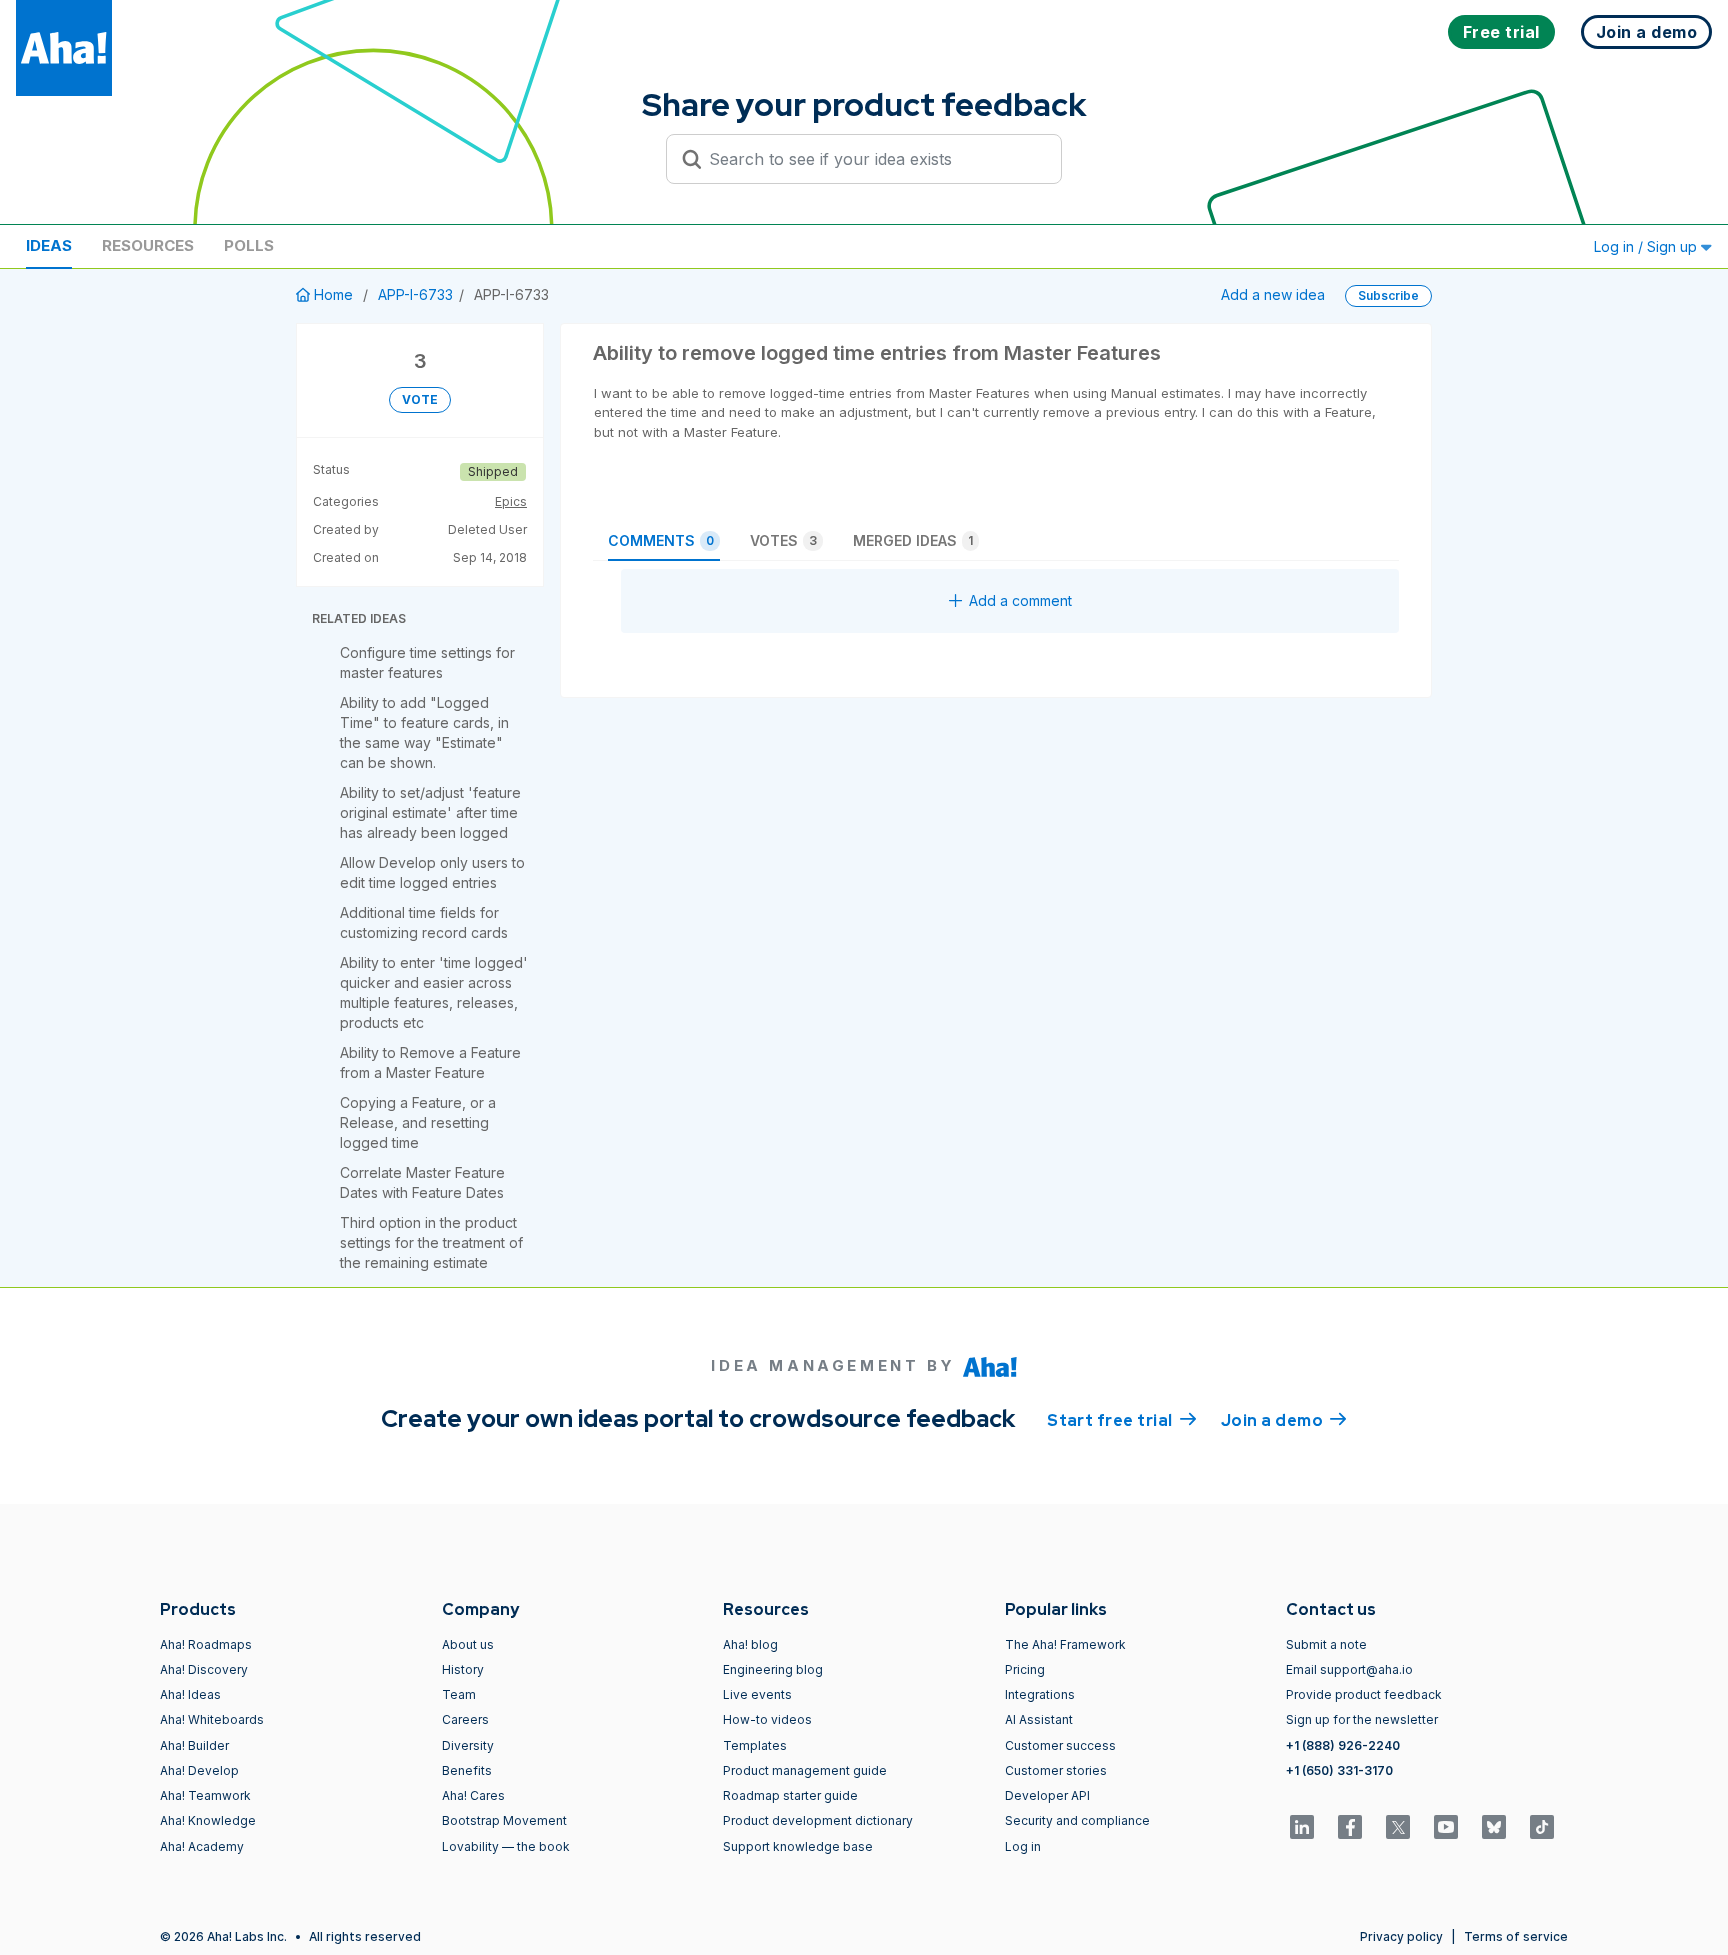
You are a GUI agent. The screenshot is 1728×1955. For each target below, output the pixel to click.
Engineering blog (773, 1669)
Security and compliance (1077, 1820)
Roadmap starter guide (790, 1795)
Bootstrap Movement (504, 1820)
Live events (757, 1694)
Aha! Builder (194, 1745)
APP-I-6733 (415, 294)
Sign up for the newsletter (1362, 1719)
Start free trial (1122, 1420)
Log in (1023, 1846)
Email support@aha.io (1349, 1669)
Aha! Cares (473, 1795)
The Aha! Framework (1065, 1644)
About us (468, 1644)
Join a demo (1284, 1420)
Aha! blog (750, 1644)
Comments (661, 540)
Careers (465, 1719)
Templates (755, 1745)
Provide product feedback (1364, 1694)
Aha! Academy (202, 1846)
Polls (249, 245)
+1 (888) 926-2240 (1343, 1745)
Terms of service (1516, 1936)
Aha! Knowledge (208, 1820)
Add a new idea (1273, 294)
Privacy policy (1401, 1936)
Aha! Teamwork (205, 1795)
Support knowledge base (798, 1846)
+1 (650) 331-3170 (1339, 1770)
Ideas (49, 245)
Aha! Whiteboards (212, 1719)
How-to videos (767, 1719)
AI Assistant (1039, 1719)
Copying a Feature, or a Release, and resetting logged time (418, 1122)
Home (333, 294)
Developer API (1047, 1795)
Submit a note (1326, 1644)
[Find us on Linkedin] (1302, 1827)
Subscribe (1388, 295)
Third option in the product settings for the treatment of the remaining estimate (431, 1242)
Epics (511, 501)
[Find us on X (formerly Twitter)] (1398, 1827)
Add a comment (1020, 600)
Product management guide (805, 1770)
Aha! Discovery (204, 1669)
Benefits (467, 1770)
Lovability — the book (506, 1846)
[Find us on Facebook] (1350, 1827)
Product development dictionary (818, 1820)
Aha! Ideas (190, 1694)
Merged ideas (913, 540)
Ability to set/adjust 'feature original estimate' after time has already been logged (430, 812)
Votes (783, 540)
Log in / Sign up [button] (1647, 246)
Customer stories (1056, 1770)
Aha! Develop (199, 1770)
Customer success (1060, 1745)
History (463, 1669)
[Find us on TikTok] (1542, 1827)
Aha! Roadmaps (206, 1644)
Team (459, 1694)
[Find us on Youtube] (1446, 1827)
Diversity (468, 1745)
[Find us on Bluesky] (1494, 1827)
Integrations (1040, 1694)
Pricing (1025, 1669)
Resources (148, 245)
